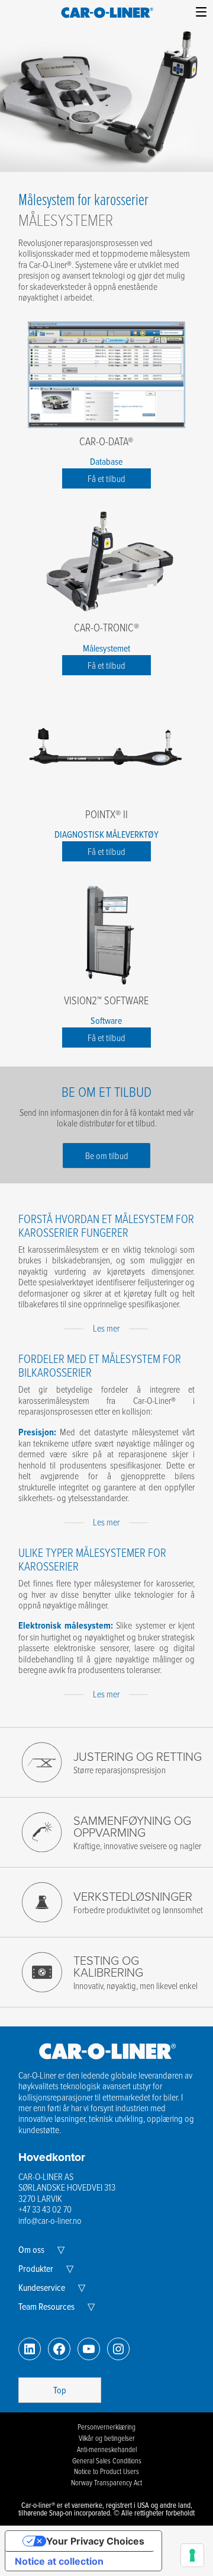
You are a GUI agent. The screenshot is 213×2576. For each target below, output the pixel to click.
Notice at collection (59, 2561)
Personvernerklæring (106, 2427)
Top (60, 2390)
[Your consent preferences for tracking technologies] (192, 2555)
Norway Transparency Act (106, 2482)
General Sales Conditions (107, 2460)
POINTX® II (106, 814)
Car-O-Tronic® (106, 627)
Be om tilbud (107, 1155)
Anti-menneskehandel (107, 2449)
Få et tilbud (106, 478)
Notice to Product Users (106, 2471)
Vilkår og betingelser (107, 2438)
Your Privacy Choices (95, 2541)
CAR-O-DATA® (106, 441)
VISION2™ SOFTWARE (106, 1000)
